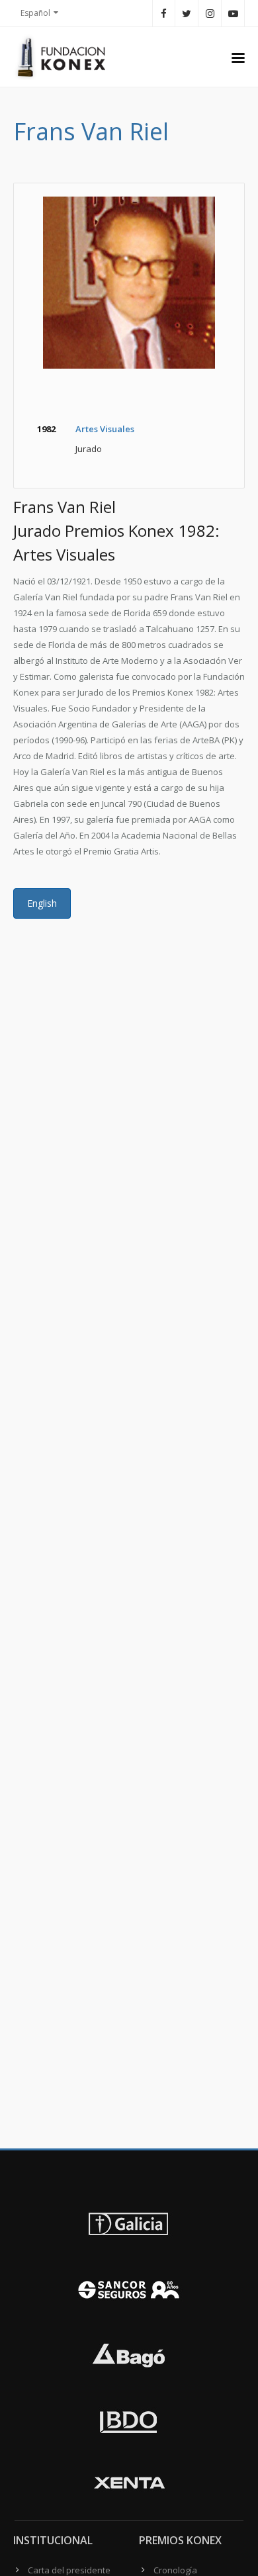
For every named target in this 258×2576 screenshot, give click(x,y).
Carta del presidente (69, 2570)
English (42, 903)
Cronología (175, 2570)
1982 (46, 429)
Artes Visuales (105, 429)
